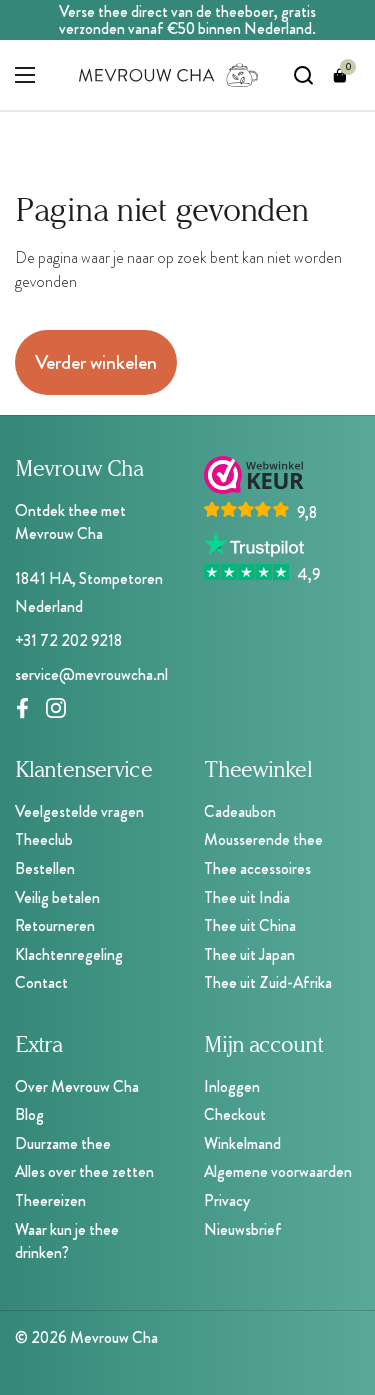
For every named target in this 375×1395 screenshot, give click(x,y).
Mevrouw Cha (114, 1337)
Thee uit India (247, 897)
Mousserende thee (263, 839)
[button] (340, 75)
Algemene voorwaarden (278, 1171)
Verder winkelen (96, 362)
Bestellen (45, 868)
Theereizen (50, 1200)
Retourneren (55, 925)
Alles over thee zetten (84, 1171)
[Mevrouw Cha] (169, 75)
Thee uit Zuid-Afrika (268, 982)
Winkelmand (242, 1143)
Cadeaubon (240, 811)
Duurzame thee (63, 1143)
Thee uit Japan (249, 954)
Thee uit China (250, 925)
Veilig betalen (57, 897)
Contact (41, 982)
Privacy (227, 1200)
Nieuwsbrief (243, 1229)
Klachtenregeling (69, 954)
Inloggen (232, 1086)
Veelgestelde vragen (79, 811)
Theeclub (44, 839)
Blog (29, 1114)
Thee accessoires (257, 868)
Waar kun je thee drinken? (67, 1241)
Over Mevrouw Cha (77, 1086)
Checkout (235, 1114)
